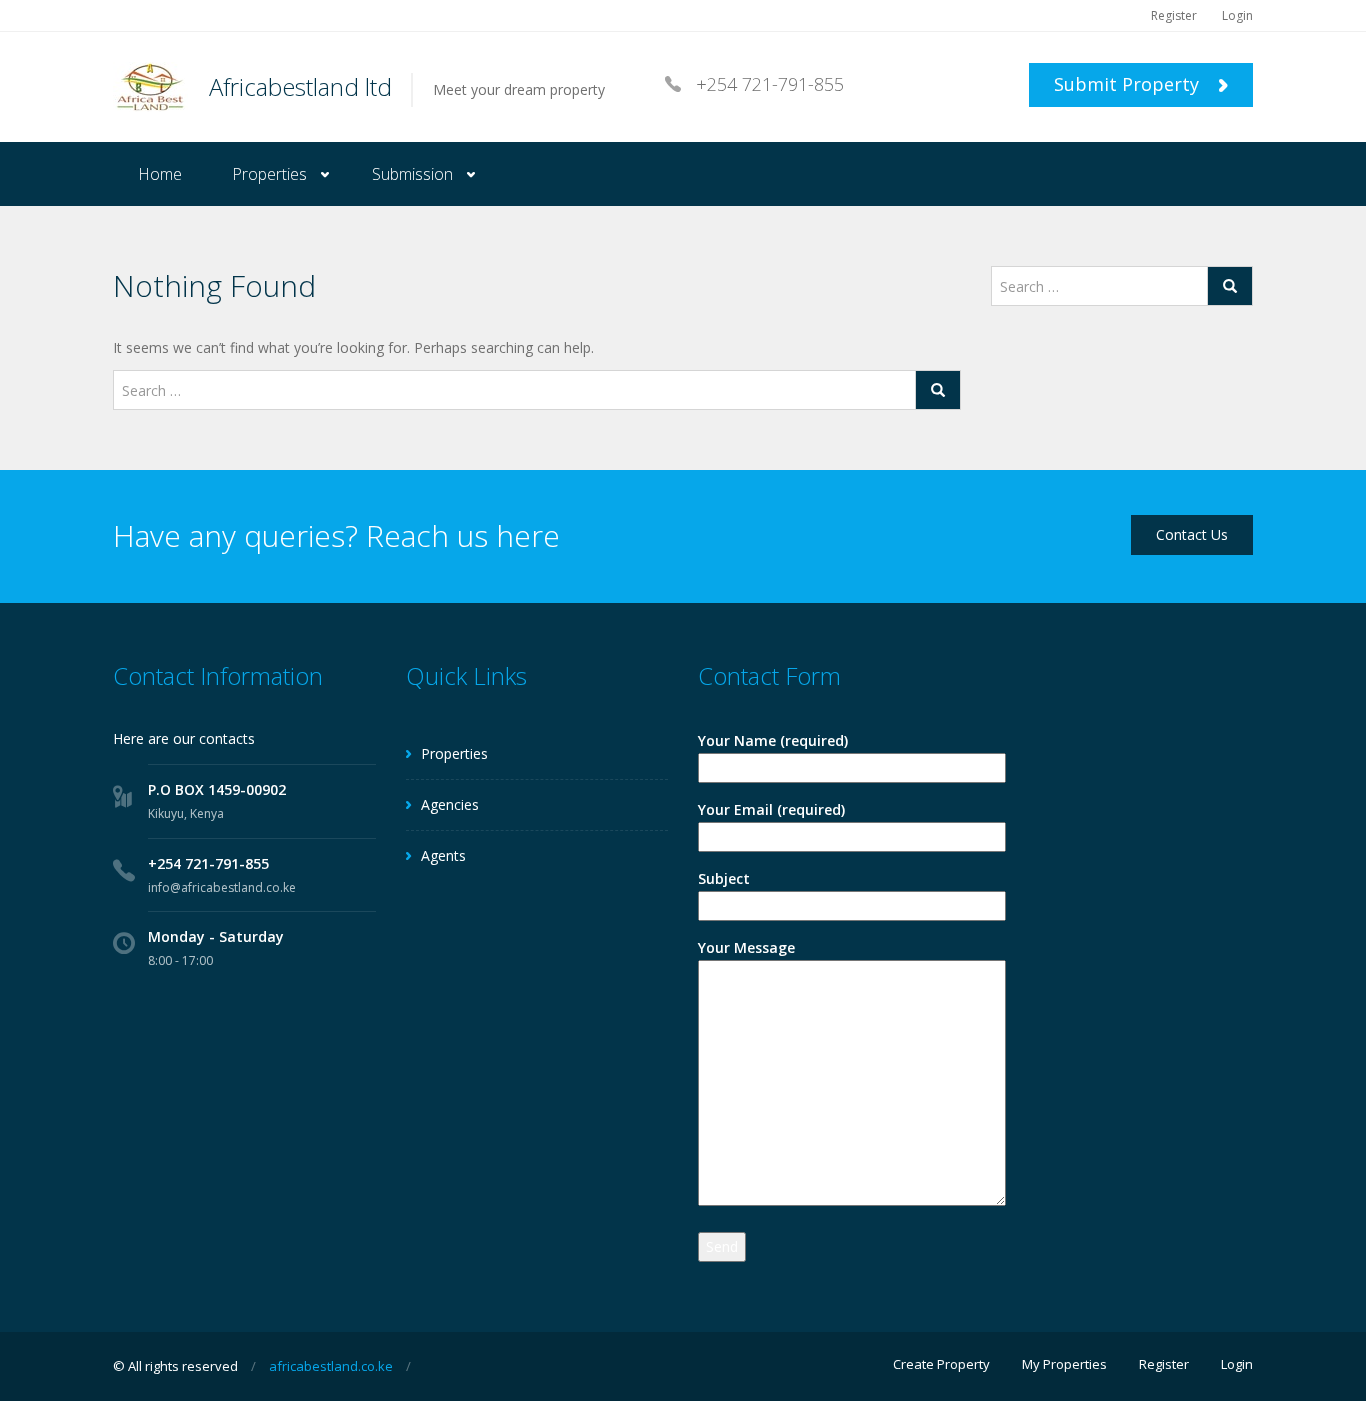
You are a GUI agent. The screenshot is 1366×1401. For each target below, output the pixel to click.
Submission (412, 174)
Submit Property (1129, 84)
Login (1237, 15)
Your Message (746, 947)
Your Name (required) (773, 740)
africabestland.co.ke (331, 1366)
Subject (724, 878)
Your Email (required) (771, 809)
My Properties (1064, 1364)
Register (1174, 15)
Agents (443, 855)
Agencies (450, 804)
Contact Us (1192, 534)
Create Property (941, 1364)
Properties (269, 174)
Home (160, 174)
